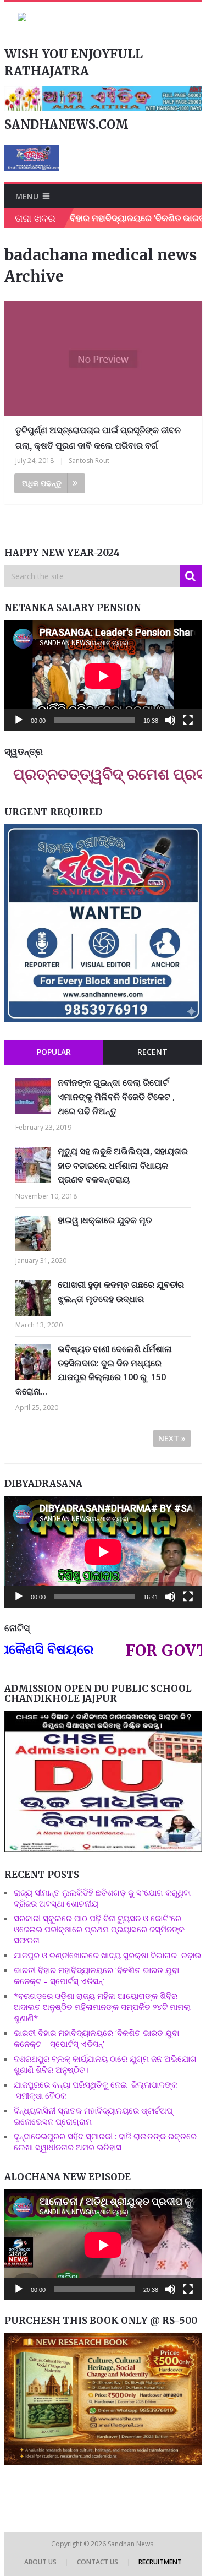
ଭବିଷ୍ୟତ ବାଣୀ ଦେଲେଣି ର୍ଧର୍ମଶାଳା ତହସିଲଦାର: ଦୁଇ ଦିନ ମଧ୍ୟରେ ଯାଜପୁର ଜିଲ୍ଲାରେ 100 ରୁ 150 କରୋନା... (94, 1370)
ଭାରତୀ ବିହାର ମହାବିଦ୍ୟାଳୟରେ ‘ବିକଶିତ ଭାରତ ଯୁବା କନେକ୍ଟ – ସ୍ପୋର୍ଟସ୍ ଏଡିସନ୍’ (96, 1975)
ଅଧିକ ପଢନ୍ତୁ (42, 483)
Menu (27, 196)
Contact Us (98, 2562)
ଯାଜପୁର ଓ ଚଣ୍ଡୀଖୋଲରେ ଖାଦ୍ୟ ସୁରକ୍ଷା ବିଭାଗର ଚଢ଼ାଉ (108, 1955)
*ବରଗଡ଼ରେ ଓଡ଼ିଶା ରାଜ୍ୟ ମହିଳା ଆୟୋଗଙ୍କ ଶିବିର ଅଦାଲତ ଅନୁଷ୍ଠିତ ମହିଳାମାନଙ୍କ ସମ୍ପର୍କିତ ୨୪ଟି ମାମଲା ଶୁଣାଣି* (102, 2007)
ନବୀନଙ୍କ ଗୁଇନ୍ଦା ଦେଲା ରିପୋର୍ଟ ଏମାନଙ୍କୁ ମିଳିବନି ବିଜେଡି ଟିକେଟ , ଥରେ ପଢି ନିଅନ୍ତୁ (116, 1096)
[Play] (19, 720)
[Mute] (170, 720)
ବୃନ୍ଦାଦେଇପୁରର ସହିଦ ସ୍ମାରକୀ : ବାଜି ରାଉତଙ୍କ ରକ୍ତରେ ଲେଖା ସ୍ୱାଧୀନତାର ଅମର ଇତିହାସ (105, 2142)
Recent (152, 1052)
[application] (103, 676)
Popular (54, 1052)
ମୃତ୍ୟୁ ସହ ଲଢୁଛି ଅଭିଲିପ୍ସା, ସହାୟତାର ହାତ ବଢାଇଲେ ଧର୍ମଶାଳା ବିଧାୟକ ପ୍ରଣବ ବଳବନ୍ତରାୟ (123, 1165)
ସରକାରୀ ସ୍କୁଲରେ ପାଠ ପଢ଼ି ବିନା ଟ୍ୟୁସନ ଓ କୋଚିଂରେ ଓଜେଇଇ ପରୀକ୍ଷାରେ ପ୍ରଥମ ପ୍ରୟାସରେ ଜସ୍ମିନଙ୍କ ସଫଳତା (99, 1929)
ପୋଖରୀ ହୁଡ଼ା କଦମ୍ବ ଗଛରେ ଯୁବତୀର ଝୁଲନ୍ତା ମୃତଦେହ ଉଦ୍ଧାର (121, 1292)
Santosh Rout (89, 461)
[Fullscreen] (188, 720)
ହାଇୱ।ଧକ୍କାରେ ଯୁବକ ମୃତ (105, 1220)
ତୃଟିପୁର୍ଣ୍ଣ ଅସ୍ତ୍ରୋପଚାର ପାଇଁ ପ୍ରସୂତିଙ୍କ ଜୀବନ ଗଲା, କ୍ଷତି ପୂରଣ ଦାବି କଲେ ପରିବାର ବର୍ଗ (98, 437)
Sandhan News (131, 2544)
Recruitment (160, 2562)
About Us (40, 2562)
